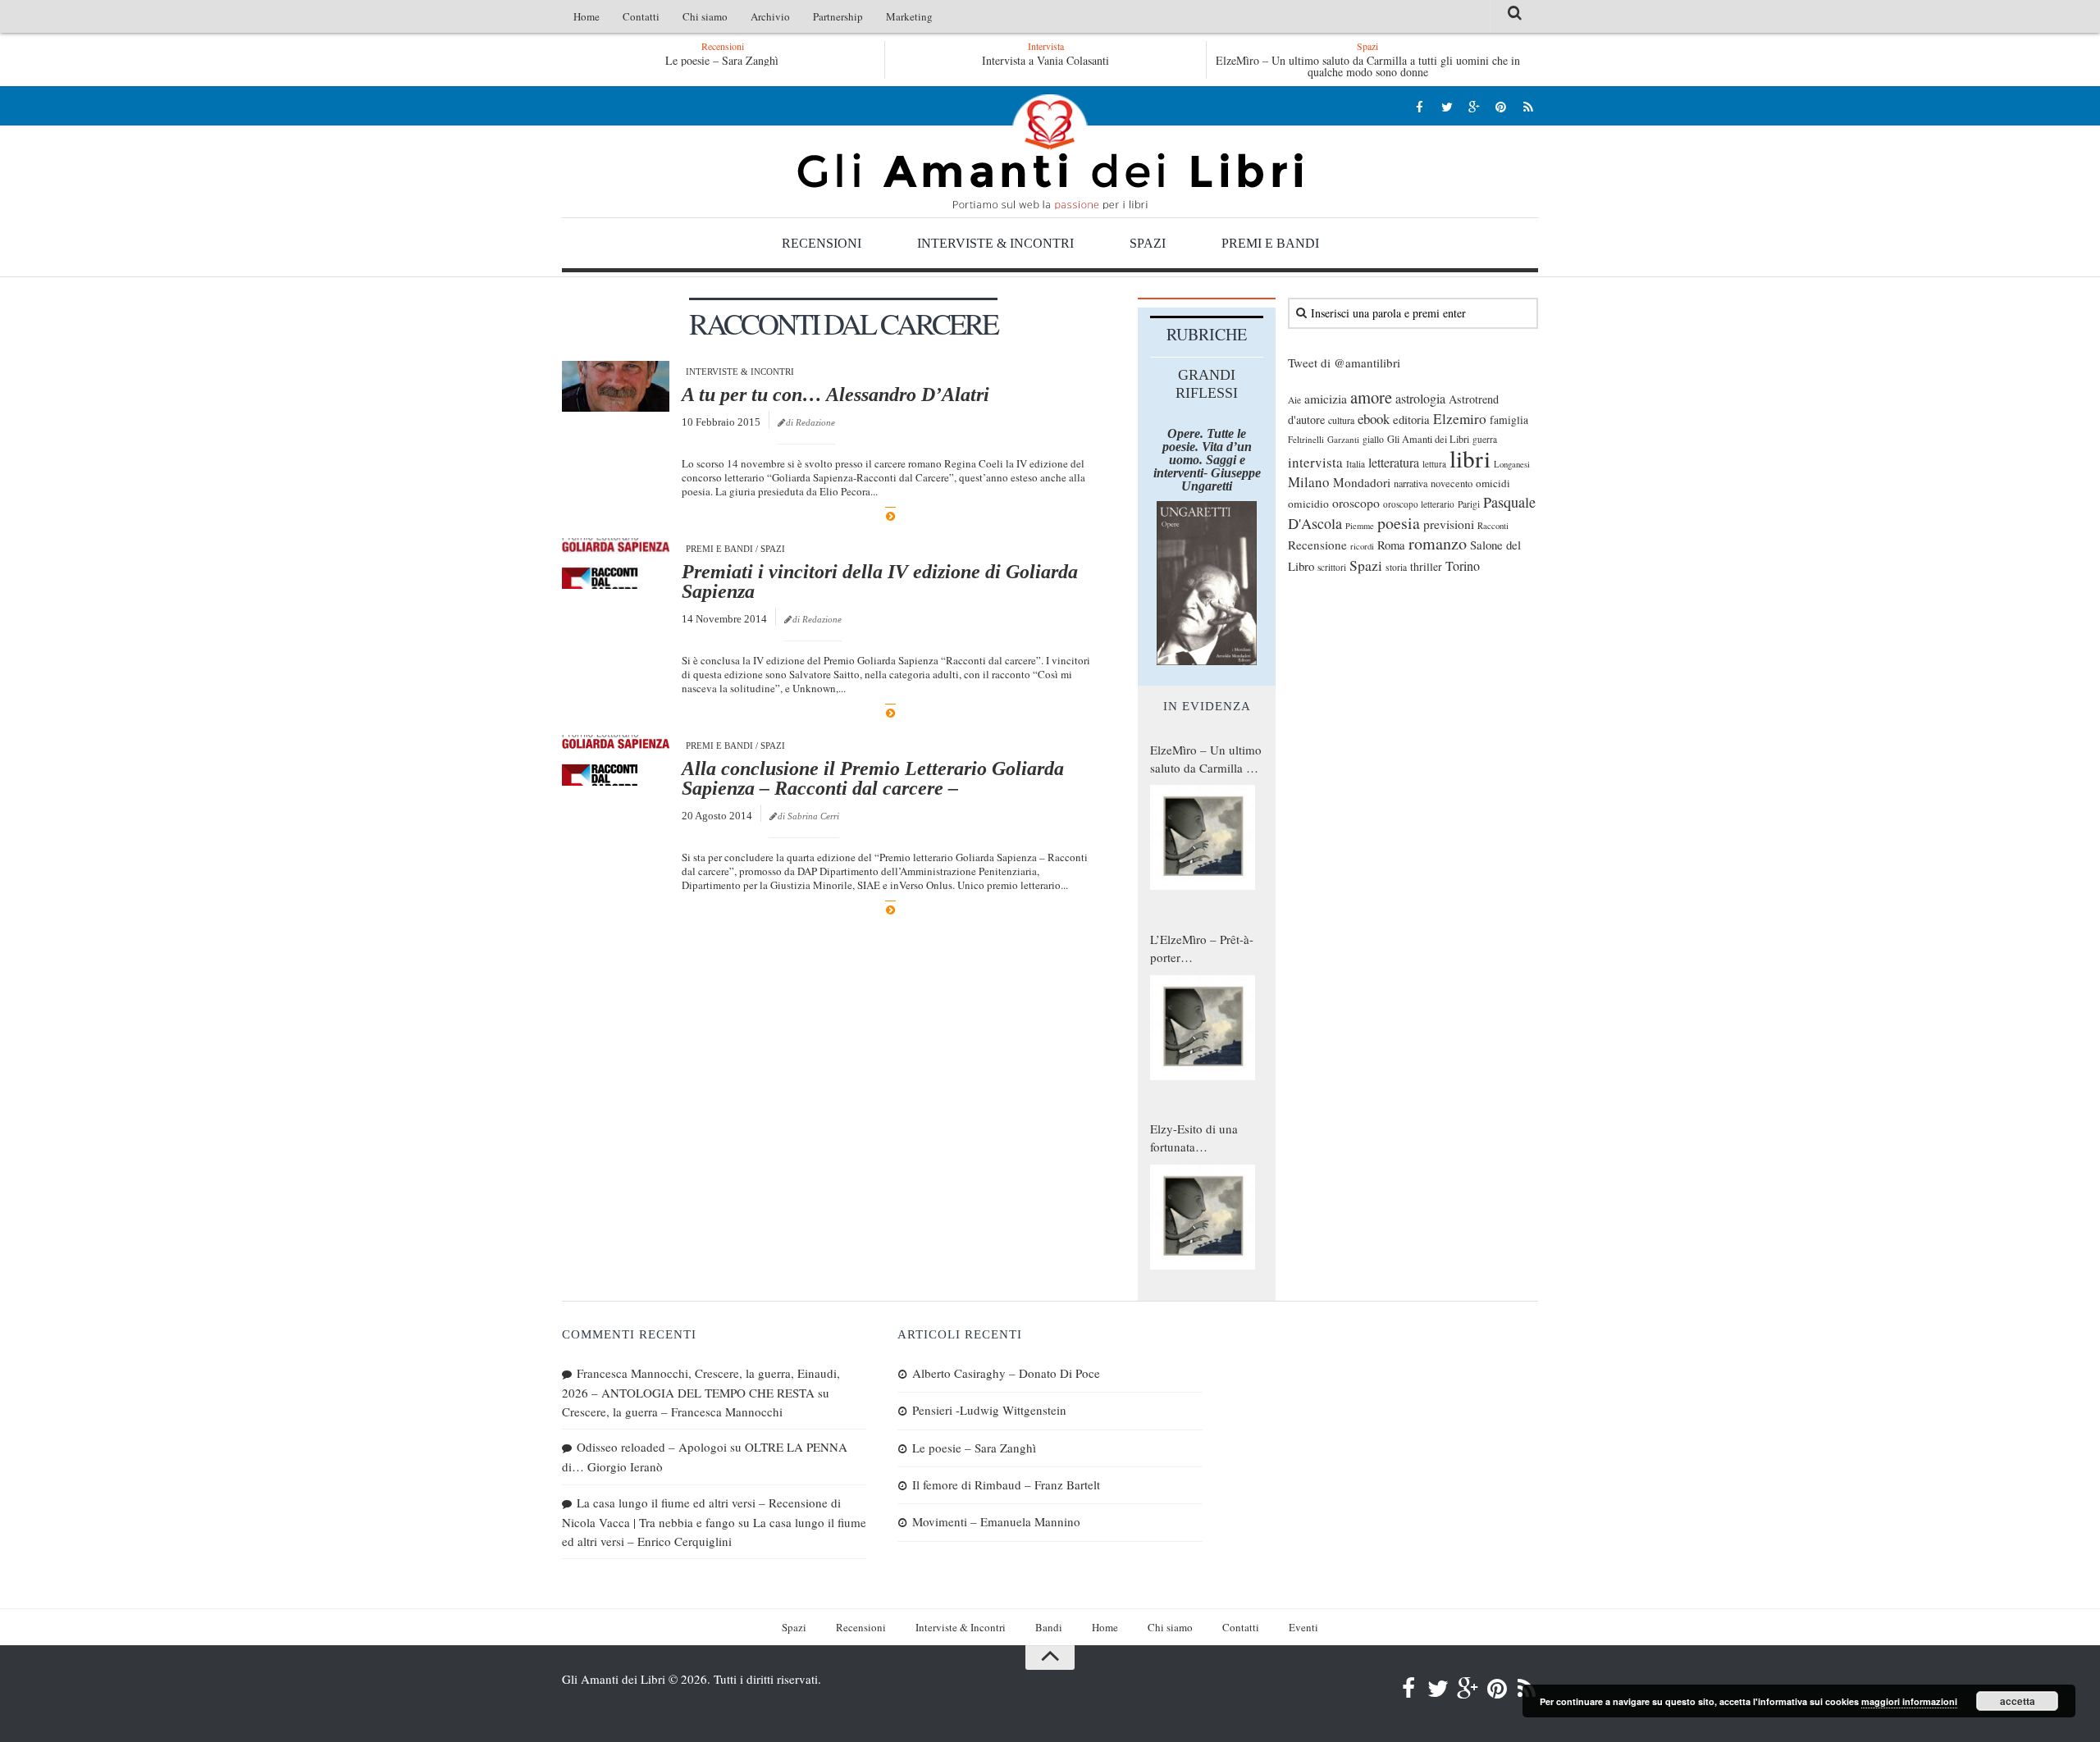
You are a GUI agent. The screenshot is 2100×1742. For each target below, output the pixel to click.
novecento (1452, 483)
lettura (1434, 464)
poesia (1399, 523)
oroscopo (1356, 502)
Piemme (1360, 526)
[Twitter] (1447, 106)
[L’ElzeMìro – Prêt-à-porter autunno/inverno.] (1203, 1028)
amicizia (1326, 399)
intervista (1315, 462)
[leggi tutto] (890, 516)
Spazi (1148, 243)
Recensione (1317, 545)
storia (1396, 567)
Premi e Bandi (1270, 243)
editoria (1411, 419)
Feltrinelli (1306, 439)
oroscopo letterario (1419, 504)
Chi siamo (705, 16)
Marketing (909, 16)
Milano (1309, 482)
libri (1470, 458)
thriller (1426, 566)
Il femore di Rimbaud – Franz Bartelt (1006, 1484)
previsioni (1449, 524)
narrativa (1411, 483)
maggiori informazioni (1909, 1701)
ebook (1374, 419)
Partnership (838, 16)
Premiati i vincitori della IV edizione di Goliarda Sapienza (880, 581)
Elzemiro (1460, 419)
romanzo (1438, 543)
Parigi (1469, 504)
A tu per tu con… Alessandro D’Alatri (835, 394)
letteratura (1394, 463)
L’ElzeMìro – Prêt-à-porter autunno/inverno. (1202, 949)
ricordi (1362, 546)
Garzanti (1343, 439)
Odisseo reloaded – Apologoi (652, 1447)
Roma (1391, 545)
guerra (1485, 439)
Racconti (1493, 526)
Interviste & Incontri (995, 243)
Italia (1356, 464)
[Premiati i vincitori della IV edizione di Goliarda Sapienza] (616, 563)
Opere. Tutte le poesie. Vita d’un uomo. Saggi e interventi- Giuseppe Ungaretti (1207, 460)
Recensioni (822, 243)
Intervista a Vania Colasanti (1045, 60)
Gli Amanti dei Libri (1050, 152)
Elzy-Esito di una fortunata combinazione (1194, 1138)
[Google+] (1474, 106)
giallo (1373, 439)
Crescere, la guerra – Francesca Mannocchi (672, 1411)
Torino (1463, 566)
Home (587, 16)
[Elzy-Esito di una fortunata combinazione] (1203, 1217)
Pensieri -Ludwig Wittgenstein (989, 1410)
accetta (2018, 1701)
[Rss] (1528, 106)
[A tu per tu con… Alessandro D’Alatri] (616, 386)
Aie (1294, 400)
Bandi (1049, 1627)
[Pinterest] (1501, 106)
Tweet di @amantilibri (1344, 363)
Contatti (641, 16)
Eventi (1303, 1627)
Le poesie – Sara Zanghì (722, 60)
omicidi (1493, 483)
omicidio (1308, 504)
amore (1371, 397)
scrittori (1332, 567)
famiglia (1509, 420)
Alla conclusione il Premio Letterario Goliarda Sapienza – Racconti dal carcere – (873, 778)
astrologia (1420, 399)
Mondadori (1362, 482)
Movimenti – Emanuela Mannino (996, 1521)
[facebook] (1420, 106)
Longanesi (1512, 464)
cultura (1341, 420)
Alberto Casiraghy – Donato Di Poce (1006, 1373)
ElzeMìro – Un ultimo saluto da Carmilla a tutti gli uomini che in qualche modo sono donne (1368, 66)
